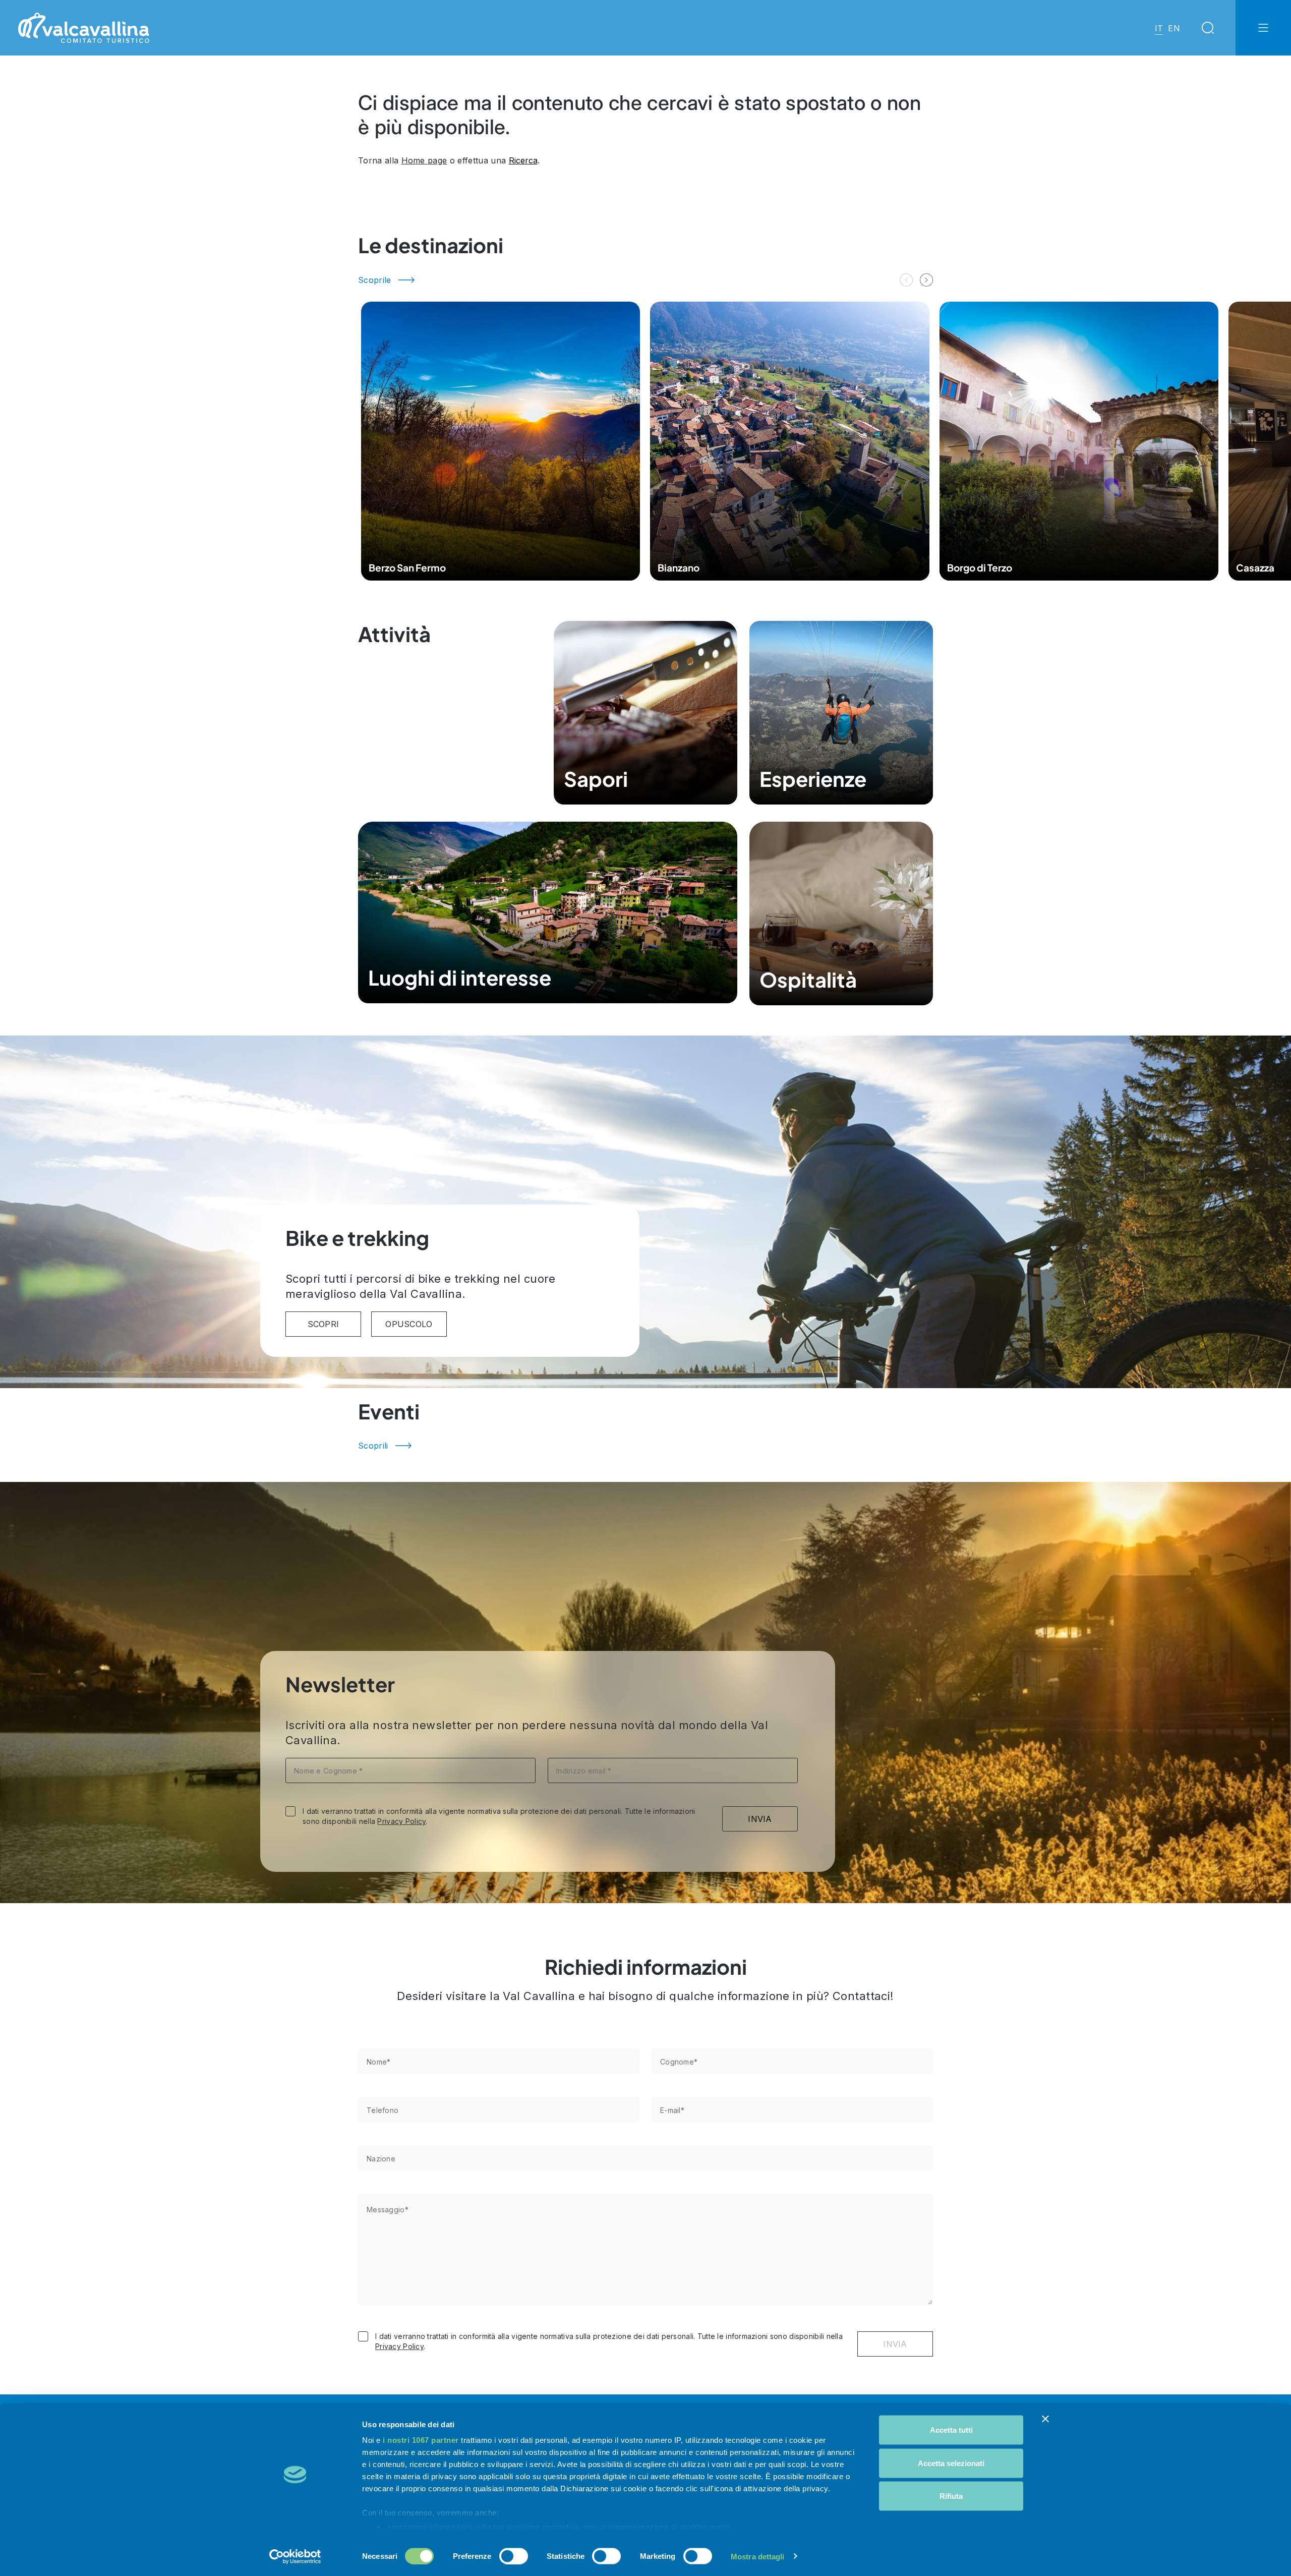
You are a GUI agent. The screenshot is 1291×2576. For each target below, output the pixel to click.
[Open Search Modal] (1208, 28)
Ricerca (523, 160)
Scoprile (375, 280)
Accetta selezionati (951, 2463)
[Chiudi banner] (1045, 2419)
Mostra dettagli (758, 2556)
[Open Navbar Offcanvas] (1263, 28)
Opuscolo (409, 1324)
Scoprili (373, 1446)
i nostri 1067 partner (421, 2440)
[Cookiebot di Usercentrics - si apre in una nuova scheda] (295, 2556)
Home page (424, 160)
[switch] (514, 2556)
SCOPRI (324, 1324)
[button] (926, 280)
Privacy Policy (401, 1821)
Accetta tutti (951, 2430)
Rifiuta (951, 2496)
